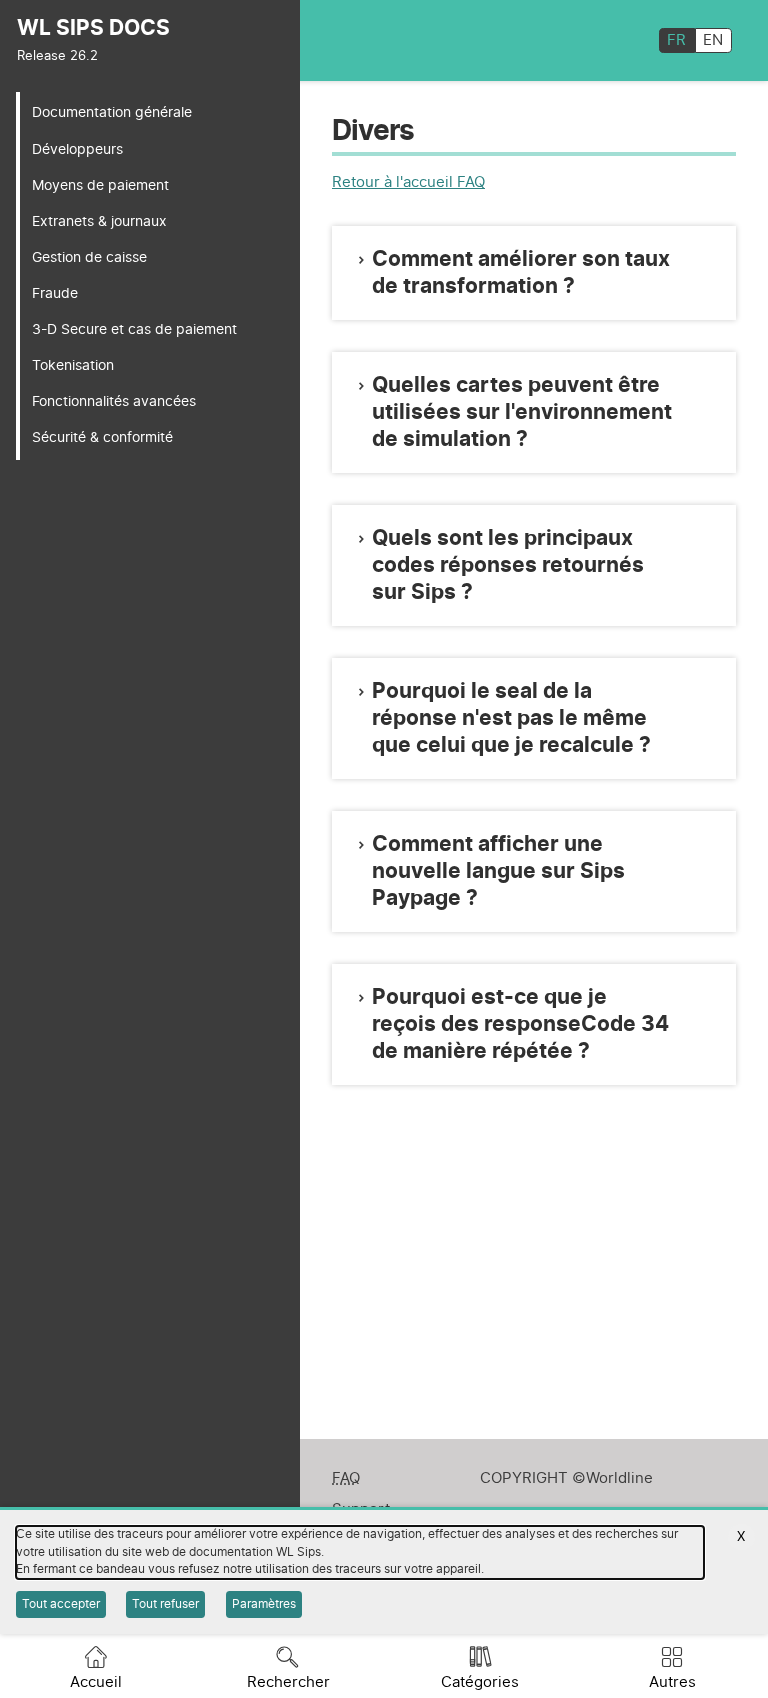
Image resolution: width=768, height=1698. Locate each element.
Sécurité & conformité (102, 437)
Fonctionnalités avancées (114, 401)
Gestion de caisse (89, 257)
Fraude (55, 293)
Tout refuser (165, 1604)
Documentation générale (112, 112)
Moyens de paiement (100, 185)
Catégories (480, 1682)
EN (713, 40)
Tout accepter (61, 1604)
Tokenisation (73, 365)
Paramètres (264, 1604)
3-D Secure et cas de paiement (134, 329)
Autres (672, 1682)
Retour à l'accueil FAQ (408, 182)
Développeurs (77, 149)
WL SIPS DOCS (93, 28)
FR (676, 40)
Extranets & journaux (99, 221)
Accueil (96, 1682)
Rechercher (288, 1682)
